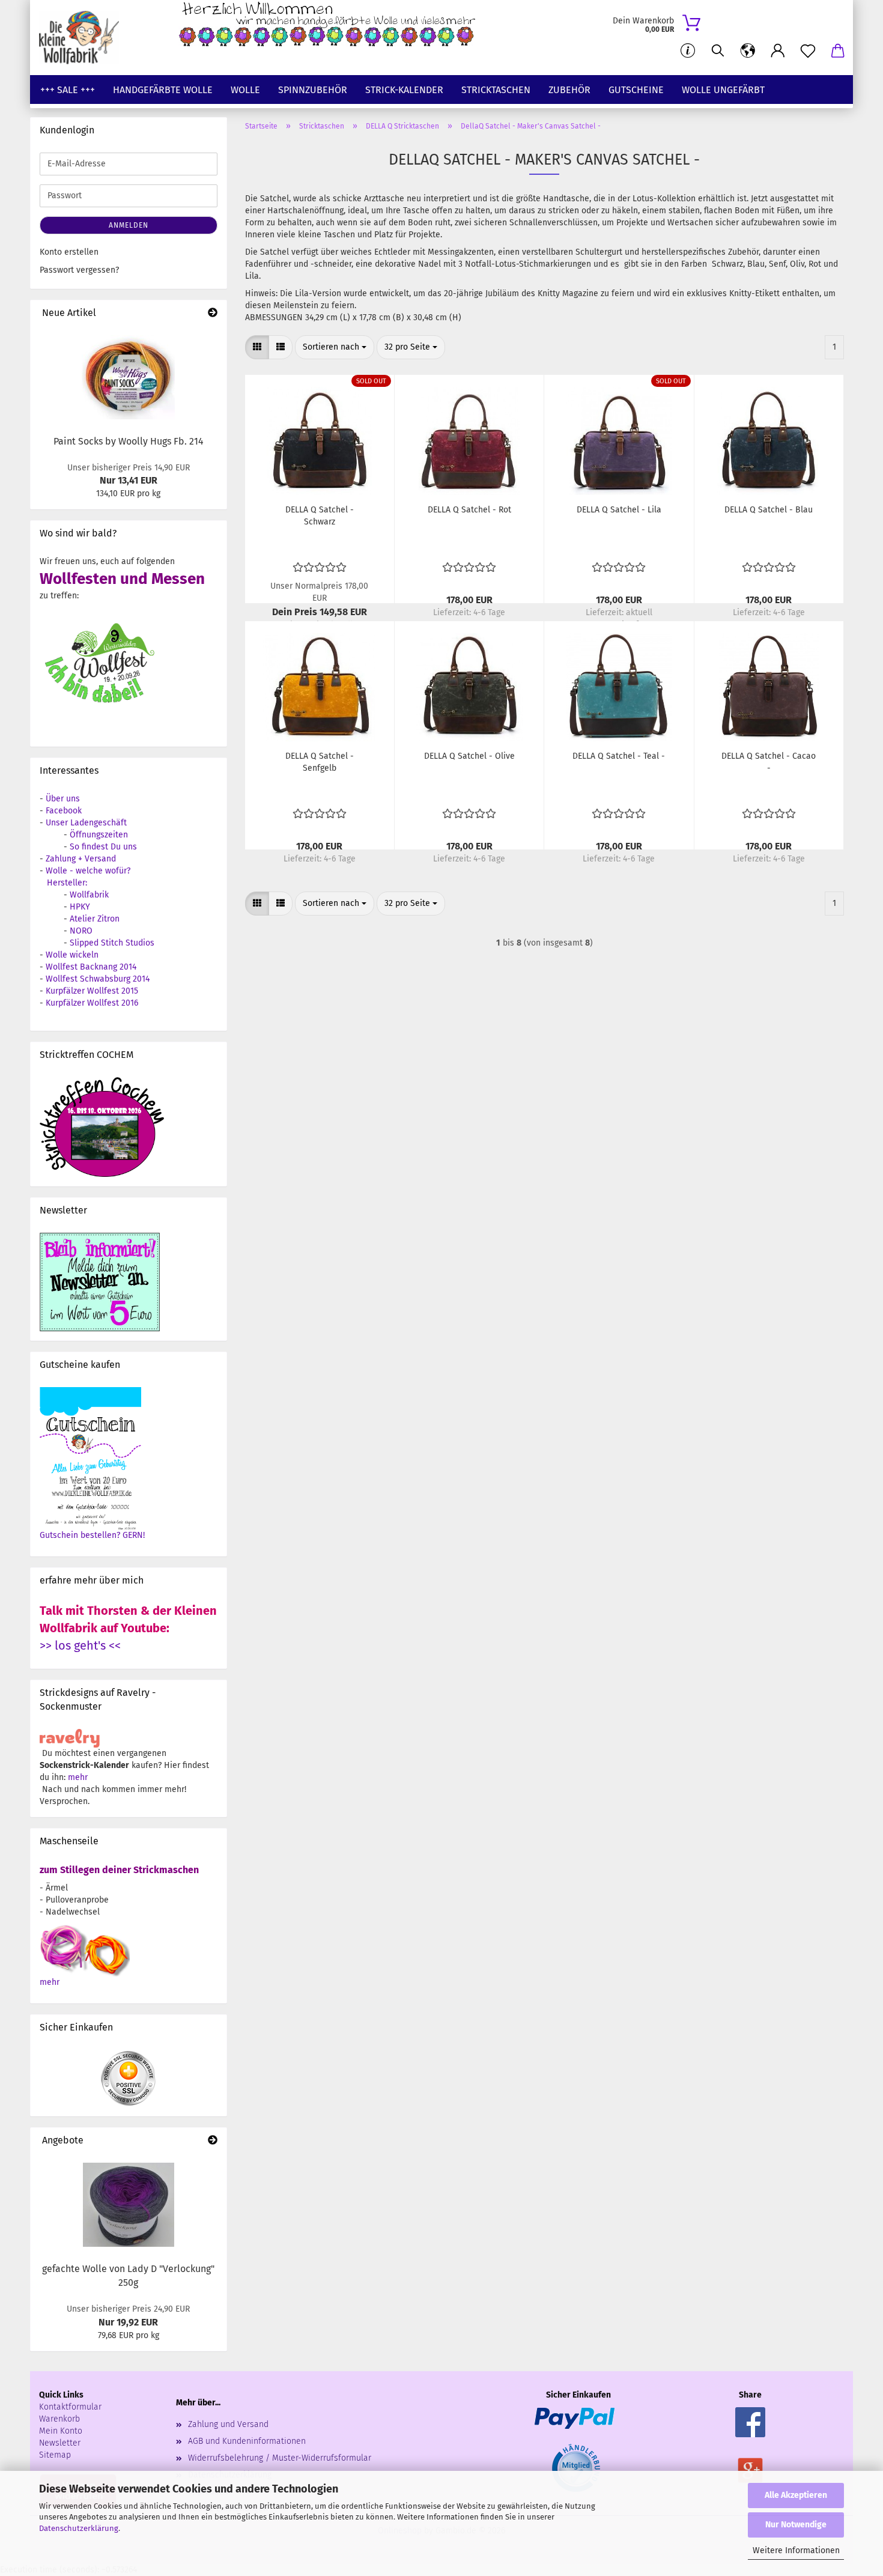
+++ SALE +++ (68, 90)
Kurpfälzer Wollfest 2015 (92, 991)
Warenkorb (59, 2419)
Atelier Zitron (95, 919)
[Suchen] (718, 51)
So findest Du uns (103, 847)
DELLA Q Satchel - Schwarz (320, 516)
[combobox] (335, 347)
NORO (81, 931)
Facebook (64, 811)
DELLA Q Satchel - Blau (769, 510)
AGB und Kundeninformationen (247, 2441)
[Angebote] (213, 2141)
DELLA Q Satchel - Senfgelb (320, 762)
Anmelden (129, 225)
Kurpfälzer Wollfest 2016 (92, 1003)
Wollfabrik (89, 895)
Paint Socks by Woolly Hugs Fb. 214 (129, 441)
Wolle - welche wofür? (88, 871)
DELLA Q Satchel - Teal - (619, 756)
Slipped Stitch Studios (112, 943)
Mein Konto (61, 2431)
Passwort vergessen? (79, 270)
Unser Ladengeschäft (86, 823)
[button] (748, 51)
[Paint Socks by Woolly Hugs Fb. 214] (128, 377)
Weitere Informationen (796, 2550)
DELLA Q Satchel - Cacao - (769, 762)
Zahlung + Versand (81, 859)
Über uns (63, 799)
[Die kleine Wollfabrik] (83, 38)
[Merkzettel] (808, 51)
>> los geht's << (80, 1645)
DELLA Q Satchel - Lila (619, 510)
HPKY (80, 907)
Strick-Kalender (404, 90)
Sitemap (55, 2455)
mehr (78, 1777)
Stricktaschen (496, 90)
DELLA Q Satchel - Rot (469, 510)
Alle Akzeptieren (796, 2495)
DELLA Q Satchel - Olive (469, 756)
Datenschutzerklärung (79, 2528)
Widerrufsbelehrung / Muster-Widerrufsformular (280, 2458)
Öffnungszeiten (99, 835)
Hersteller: (67, 883)
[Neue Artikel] (213, 313)
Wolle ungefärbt (723, 90)
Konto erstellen (69, 252)
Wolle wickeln (72, 955)
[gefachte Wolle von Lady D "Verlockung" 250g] (129, 2205)
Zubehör (569, 90)
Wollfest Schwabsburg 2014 (98, 979)
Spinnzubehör (313, 90)
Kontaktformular (70, 2407)
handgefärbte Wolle (163, 90)
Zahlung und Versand (228, 2424)
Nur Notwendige (796, 2525)
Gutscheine (636, 90)
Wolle (245, 90)
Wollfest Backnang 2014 (91, 967)
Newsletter (60, 2443)
